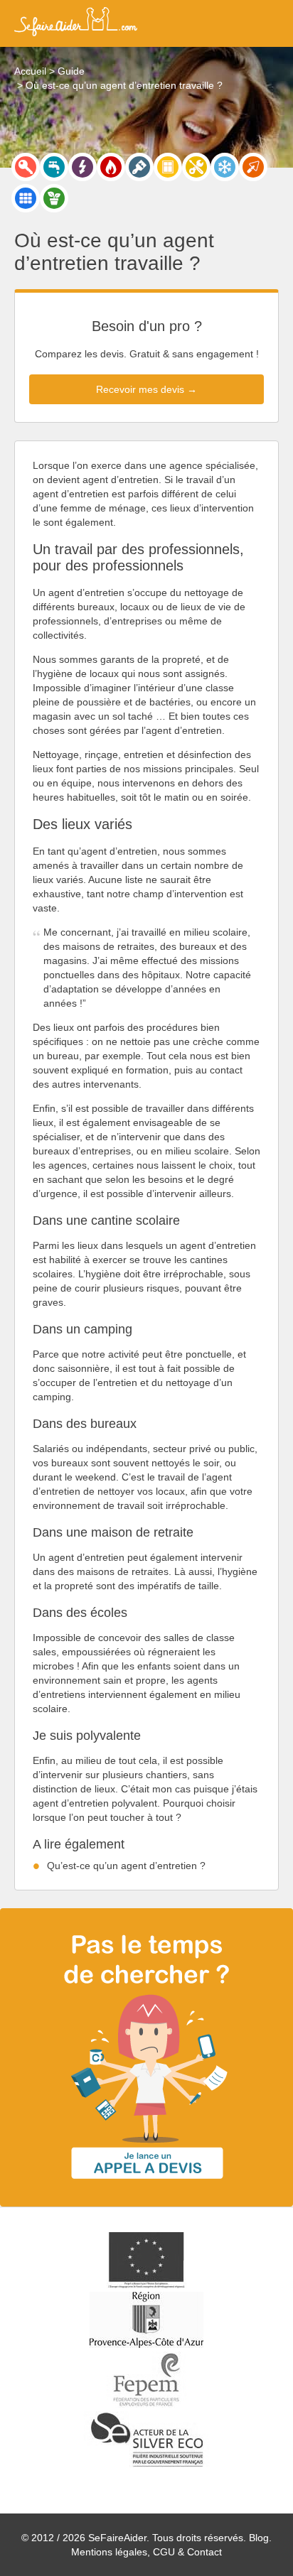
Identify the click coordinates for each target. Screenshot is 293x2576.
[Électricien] (82, 167)
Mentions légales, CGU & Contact (146, 2552)
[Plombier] (54, 167)
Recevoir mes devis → (146, 389)
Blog (259, 2538)
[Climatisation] (225, 167)
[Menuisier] (168, 167)
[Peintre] (139, 167)
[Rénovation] (196, 167)
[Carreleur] (26, 198)
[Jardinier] (54, 198)
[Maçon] (253, 167)
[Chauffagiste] (111, 167)
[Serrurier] (26, 167)
